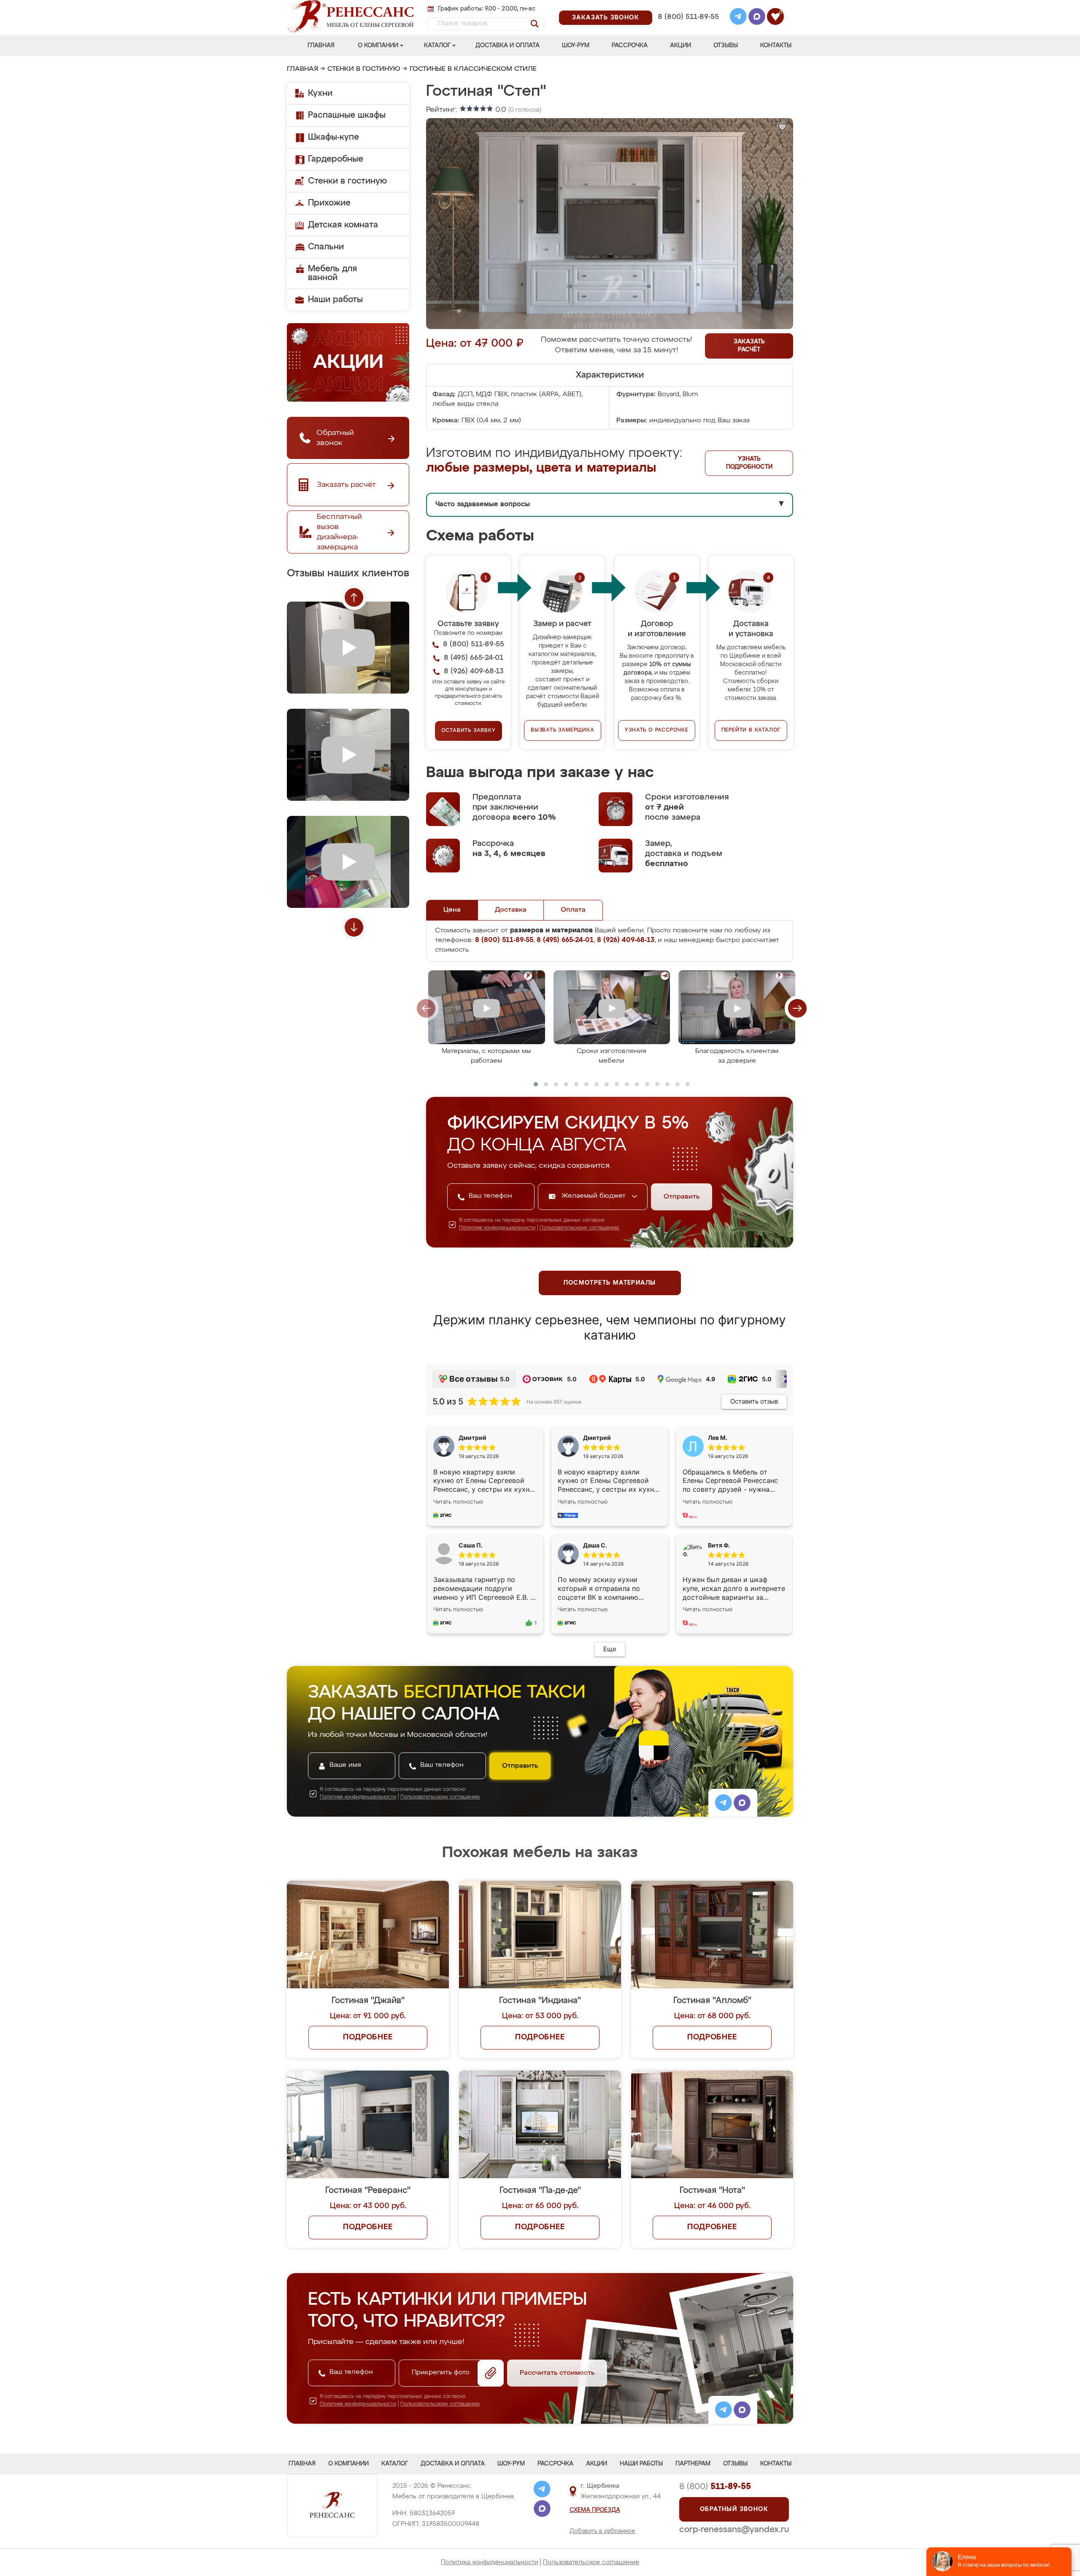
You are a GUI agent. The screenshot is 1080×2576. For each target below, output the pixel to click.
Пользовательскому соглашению (579, 1228)
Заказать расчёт (749, 346)
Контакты (776, 46)
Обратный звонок (734, 2509)
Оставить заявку (468, 731)
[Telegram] (738, 18)
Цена (452, 910)
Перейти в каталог (751, 730)
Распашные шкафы (347, 115)
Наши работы (335, 300)
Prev (354, 597)
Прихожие (329, 203)
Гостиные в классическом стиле (473, 69)
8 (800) (715, 2487)
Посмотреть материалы (610, 1283)
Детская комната (343, 225)
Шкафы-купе (333, 137)
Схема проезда (595, 2510)
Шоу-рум (576, 46)
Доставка (511, 910)
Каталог (437, 46)
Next (354, 927)
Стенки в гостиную (364, 69)
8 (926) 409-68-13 (688, 28)
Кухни (320, 93)
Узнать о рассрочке (656, 730)
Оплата (573, 910)
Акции (680, 46)
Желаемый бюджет (595, 1196)
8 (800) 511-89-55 (688, 17)
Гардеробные (336, 159)
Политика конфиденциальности (490, 2562)
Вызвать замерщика (563, 730)
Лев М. (718, 1438)
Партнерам (693, 2464)
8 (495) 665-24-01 (687, 6)
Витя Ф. (719, 1545)
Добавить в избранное (602, 2531)
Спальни (326, 247)
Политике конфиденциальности (497, 1228)
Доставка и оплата (508, 46)
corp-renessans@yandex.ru (734, 2530)
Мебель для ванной (332, 273)
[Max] (757, 18)
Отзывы (726, 46)
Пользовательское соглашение (591, 2562)
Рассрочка (630, 46)
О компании (378, 46)
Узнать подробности (749, 463)
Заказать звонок (606, 18)
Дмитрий (597, 1438)
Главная (321, 46)
